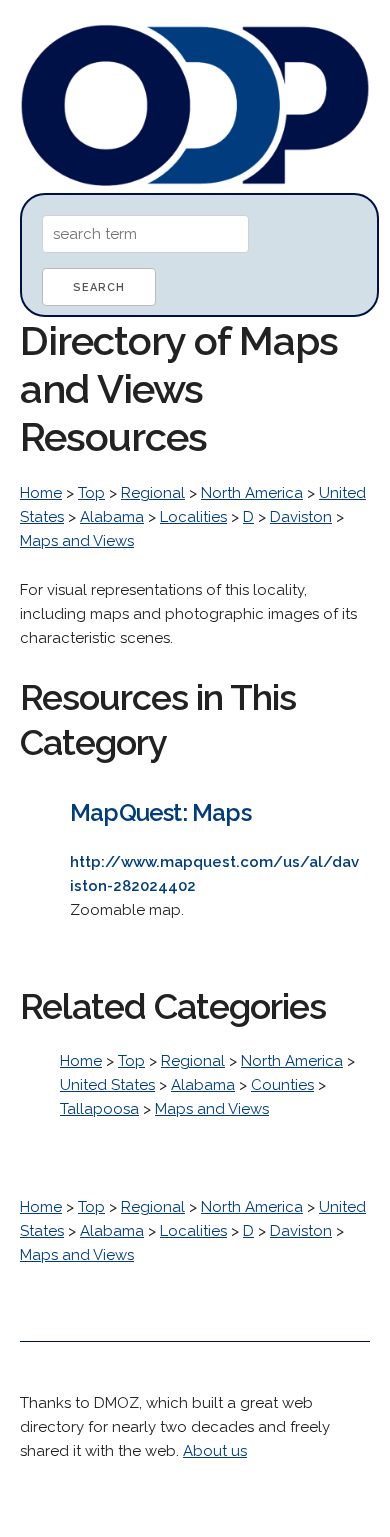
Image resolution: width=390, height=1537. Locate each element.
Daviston (301, 517)
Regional (153, 493)
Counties (282, 1085)
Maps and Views (77, 541)
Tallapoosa (99, 1109)
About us (215, 1451)
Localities (193, 517)
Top (91, 493)
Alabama (112, 517)
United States (107, 1085)
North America (252, 493)
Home (41, 493)
